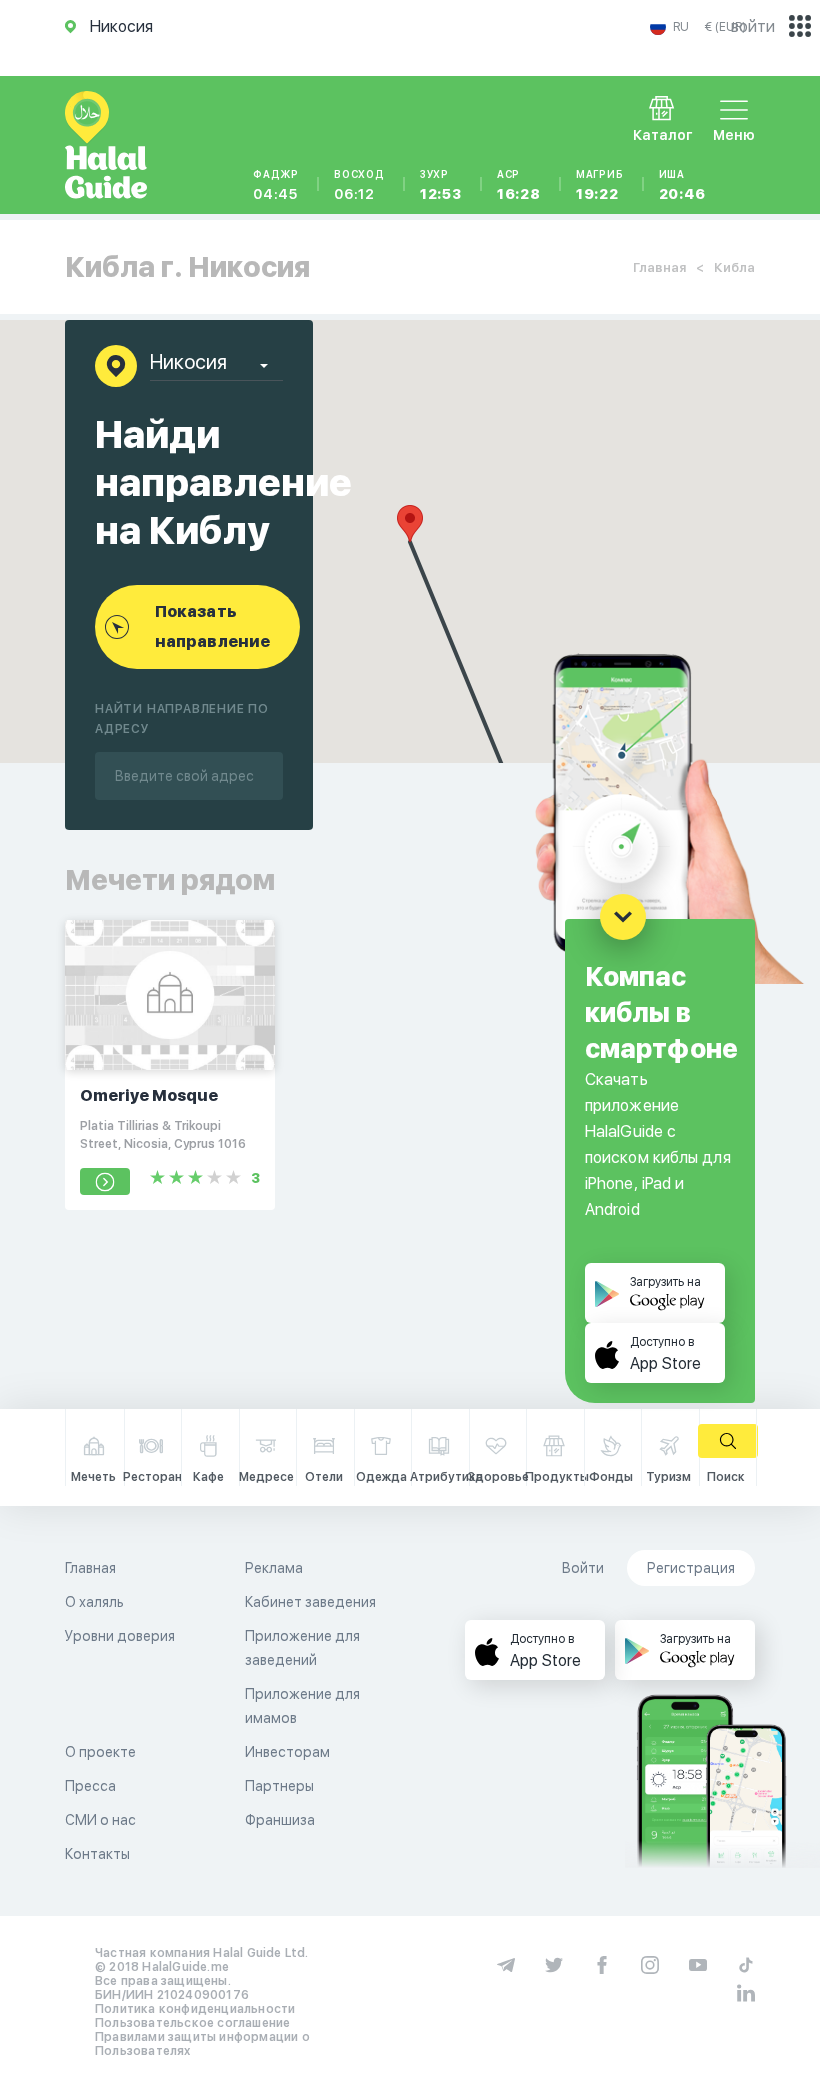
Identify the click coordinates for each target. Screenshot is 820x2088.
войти (753, 26)
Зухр (441, 185)
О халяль (94, 1602)
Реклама (274, 1568)
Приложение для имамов (302, 1706)
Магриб (600, 185)
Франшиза (280, 1820)
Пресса (90, 1786)
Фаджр (276, 185)
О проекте (100, 1752)
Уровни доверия (120, 1636)
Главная (659, 267)
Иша (682, 185)
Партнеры (279, 1786)
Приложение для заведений (302, 1648)
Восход (359, 185)
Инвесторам (287, 1752)
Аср (519, 185)
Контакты (97, 1854)
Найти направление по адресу (182, 719)
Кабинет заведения (310, 1602)
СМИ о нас (100, 1820)
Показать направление (212, 626)
